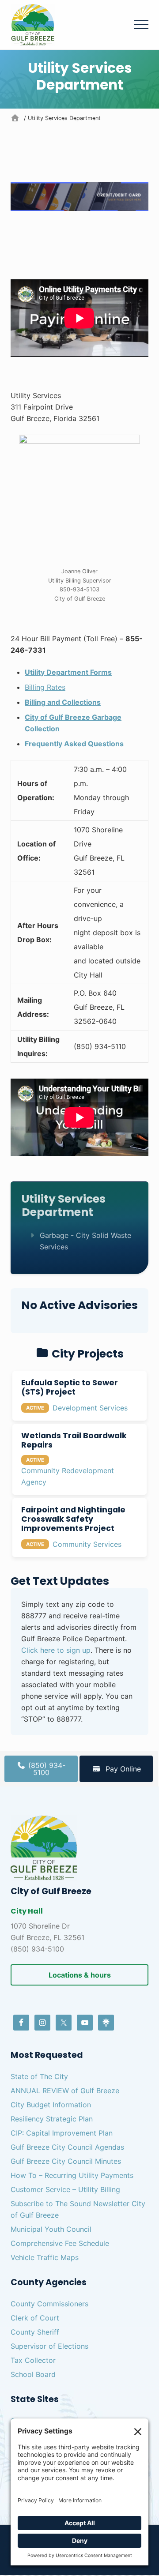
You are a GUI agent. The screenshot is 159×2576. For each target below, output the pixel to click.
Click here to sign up (56, 1650)
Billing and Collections (63, 702)
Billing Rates (45, 687)
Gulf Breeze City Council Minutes (66, 2161)
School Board (33, 2374)
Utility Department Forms (68, 672)
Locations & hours (80, 1975)
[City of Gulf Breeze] (16, 118)
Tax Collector (33, 2360)
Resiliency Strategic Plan (52, 2119)
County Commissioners (49, 2304)
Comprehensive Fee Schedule (60, 2243)
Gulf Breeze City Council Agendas (67, 2147)
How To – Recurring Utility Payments (72, 2175)
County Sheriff (35, 2332)
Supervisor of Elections (49, 2346)
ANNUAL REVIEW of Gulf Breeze (65, 2091)
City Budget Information (51, 2105)
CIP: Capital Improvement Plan (62, 2133)
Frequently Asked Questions (74, 744)
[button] (141, 25)
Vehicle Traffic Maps (45, 2257)
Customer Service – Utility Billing (65, 2189)
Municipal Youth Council (51, 2229)
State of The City (39, 2076)
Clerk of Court (35, 2318)
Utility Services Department (64, 1205)
